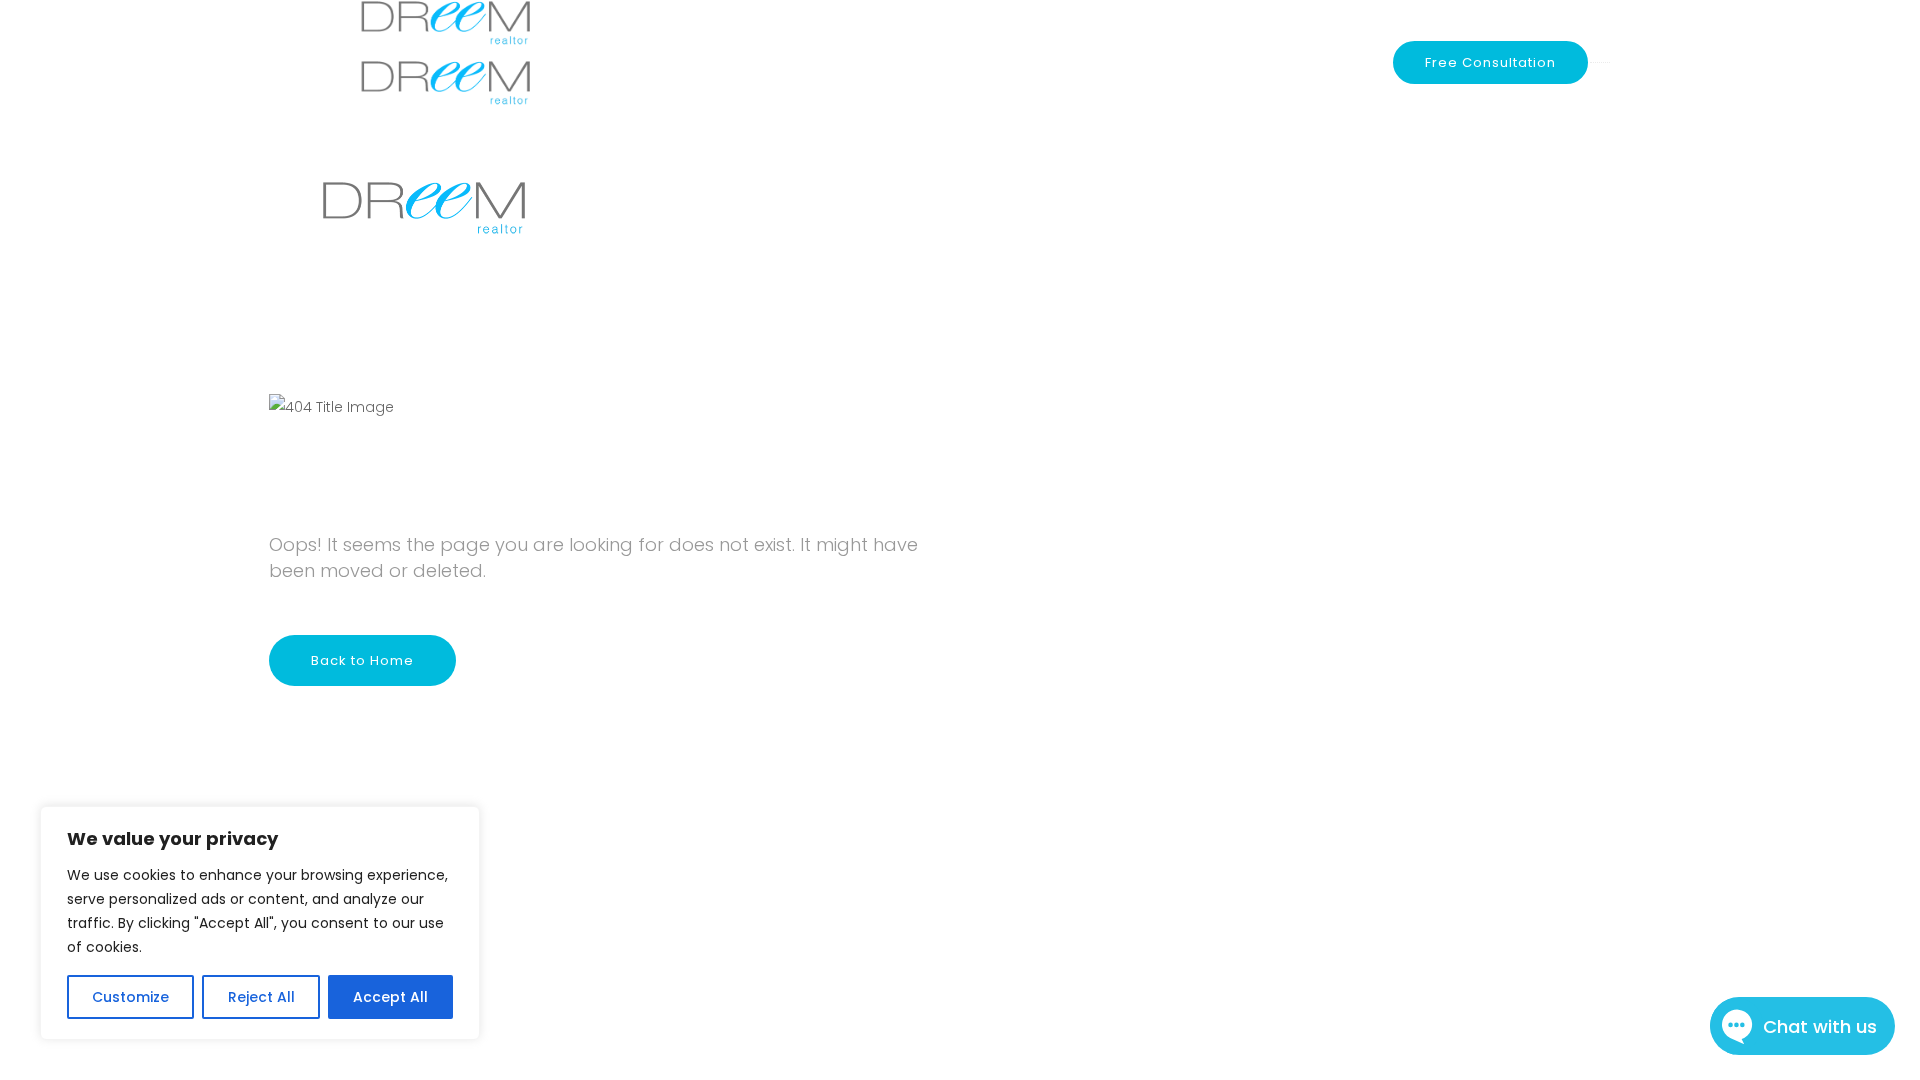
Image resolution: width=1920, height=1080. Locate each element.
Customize (130, 997)
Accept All (390, 997)
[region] (260, 923)
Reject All (261, 997)
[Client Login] (1354, 62)
